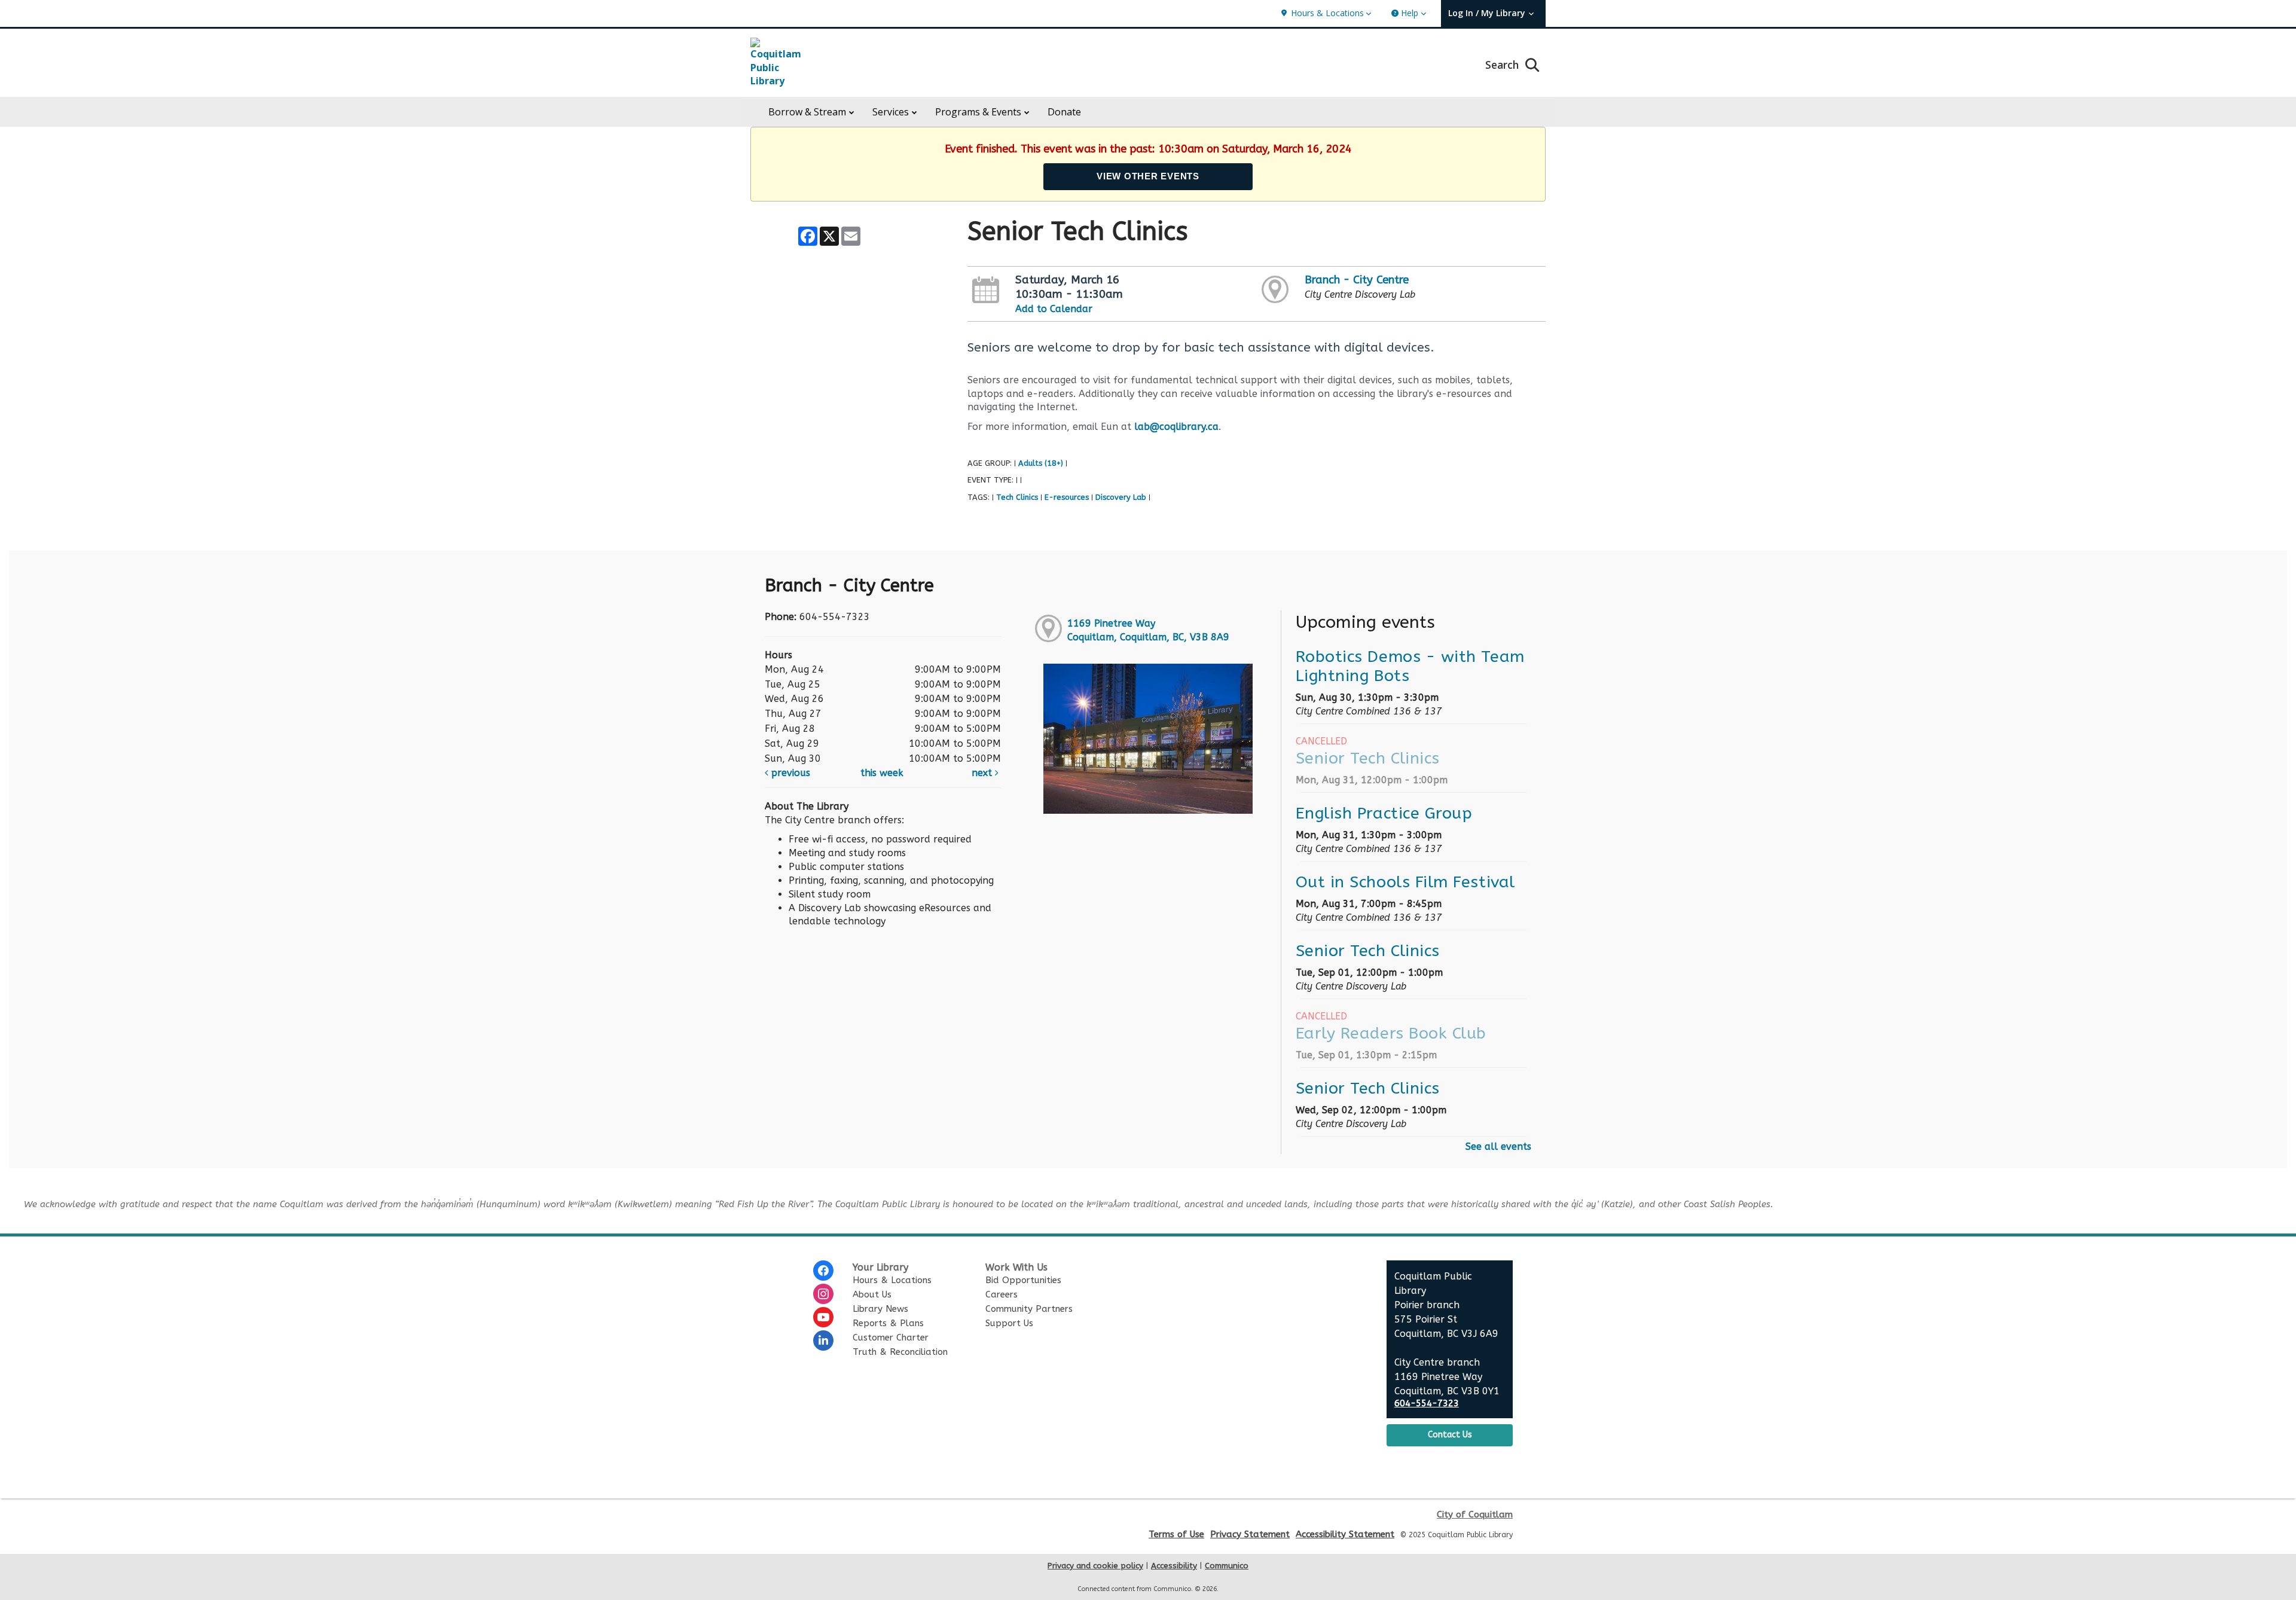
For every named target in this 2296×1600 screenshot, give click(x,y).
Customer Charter (891, 1338)
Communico (1227, 1566)
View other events (1148, 176)
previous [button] (789, 773)
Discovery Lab (1121, 497)
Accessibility (1174, 1566)
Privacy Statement (1250, 1534)
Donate (1064, 112)
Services (891, 112)
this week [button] (882, 773)
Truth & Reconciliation (900, 1352)
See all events (1498, 1146)
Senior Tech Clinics (1368, 758)
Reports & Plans (888, 1323)
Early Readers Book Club (1391, 1033)
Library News (880, 1309)
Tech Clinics (1017, 497)
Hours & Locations (892, 1280)
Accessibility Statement (1345, 1534)
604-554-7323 (1427, 1404)
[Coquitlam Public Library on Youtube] (823, 1317)
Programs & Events (978, 112)
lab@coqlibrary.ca (1176, 427)
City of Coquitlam (1475, 1514)
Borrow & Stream (807, 112)
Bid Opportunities (1023, 1280)
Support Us (1009, 1323)
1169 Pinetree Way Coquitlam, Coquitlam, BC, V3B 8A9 (1148, 630)
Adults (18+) (1041, 463)
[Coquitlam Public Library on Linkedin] (823, 1341)
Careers (1002, 1294)
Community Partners (1029, 1309)
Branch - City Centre (1357, 280)
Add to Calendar (1054, 309)
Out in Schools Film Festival (1405, 882)
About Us (872, 1294)
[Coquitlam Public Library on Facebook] (823, 1271)
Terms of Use (1176, 1534)
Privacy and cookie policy (1095, 1566)
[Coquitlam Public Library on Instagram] (823, 1294)
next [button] (983, 773)
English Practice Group (1384, 813)
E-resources (1067, 497)
